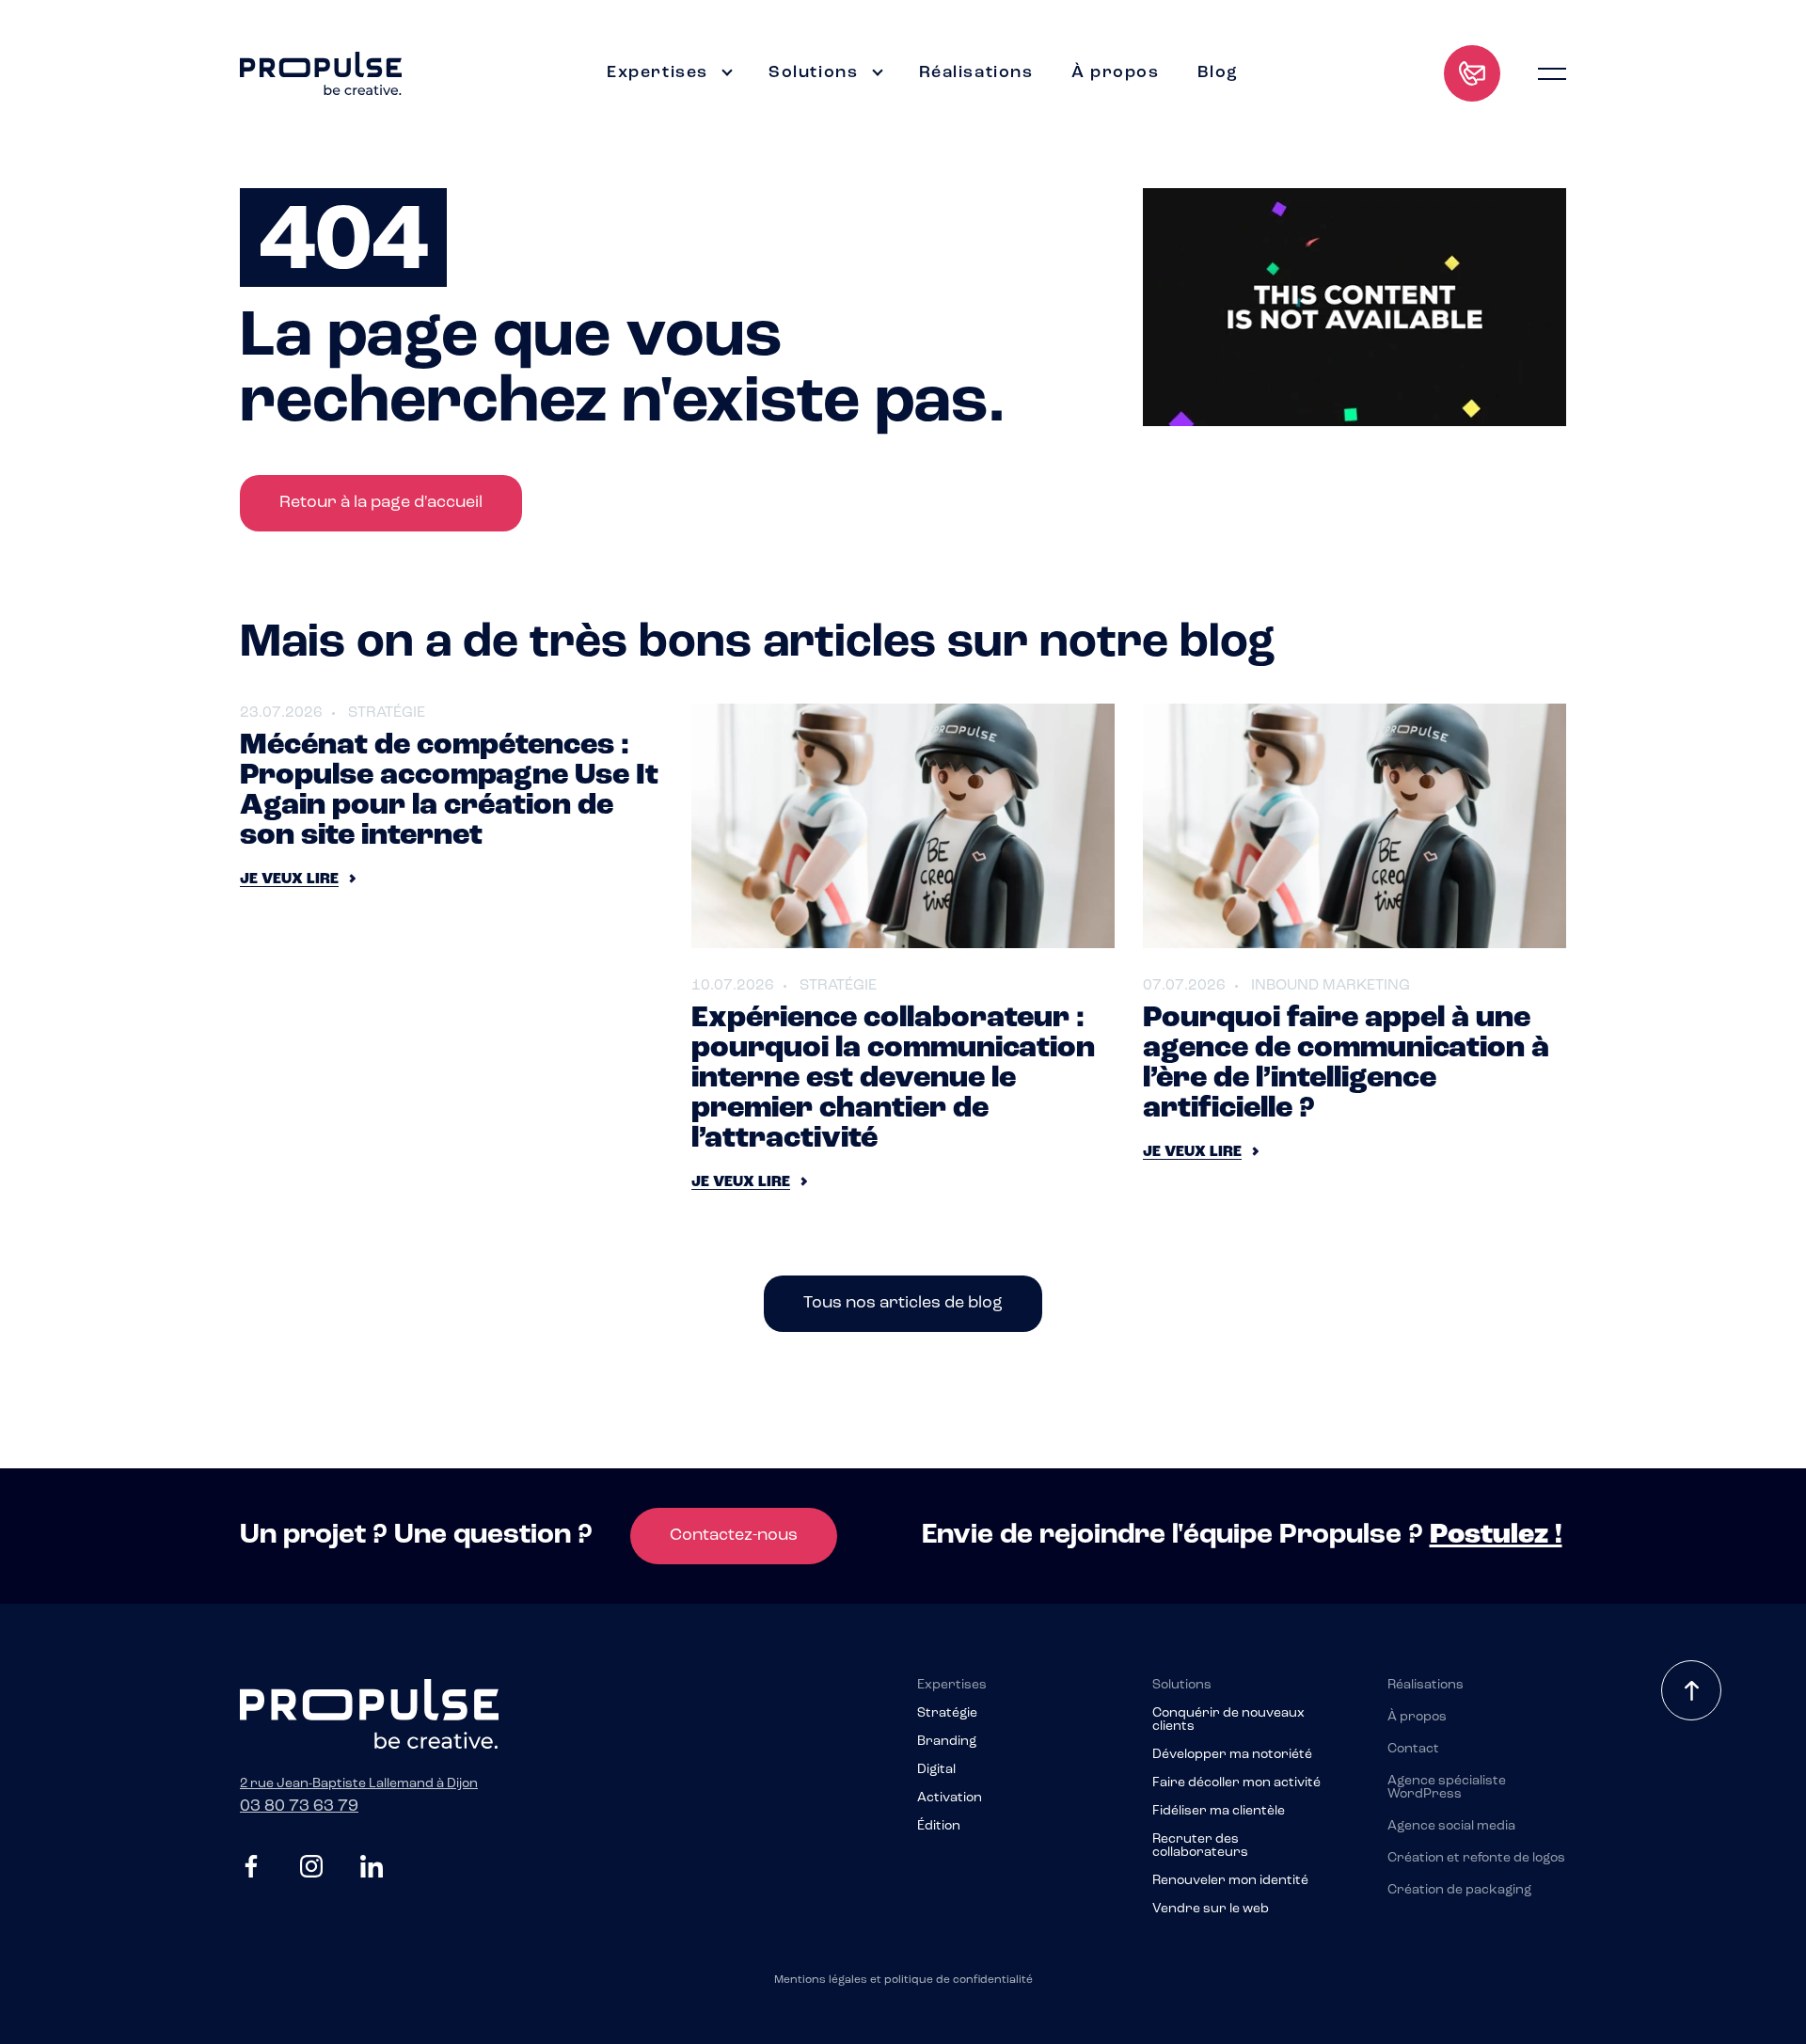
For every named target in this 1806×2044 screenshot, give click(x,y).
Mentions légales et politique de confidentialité (903, 1980)
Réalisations (1426, 1686)
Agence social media (1451, 1827)
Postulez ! (1496, 1536)
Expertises (952, 1686)
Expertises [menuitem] (657, 73)
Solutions (1182, 1686)
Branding (947, 1742)
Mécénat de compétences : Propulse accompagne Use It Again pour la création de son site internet (449, 791)
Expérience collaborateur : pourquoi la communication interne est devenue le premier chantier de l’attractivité (893, 1079)
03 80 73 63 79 (299, 1807)
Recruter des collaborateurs (1200, 1846)
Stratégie (947, 1714)
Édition (939, 1827)
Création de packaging (1459, 1891)
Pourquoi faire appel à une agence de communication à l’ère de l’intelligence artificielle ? (1346, 1064)
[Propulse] (321, 73)
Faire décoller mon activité (1236, 1783)
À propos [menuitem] (1116, 73)
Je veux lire (289, 879)
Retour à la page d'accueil (381, 503)
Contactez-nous (734, 1536)
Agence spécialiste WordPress (1447, 1788)
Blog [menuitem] (1218, 73)
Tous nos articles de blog (903, 1304)
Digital (936, 1770)
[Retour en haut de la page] (1691, 1690)
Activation (950, 1798)
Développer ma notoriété (1232, 1755)
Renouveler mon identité (1230, 1881)
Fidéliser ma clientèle (1219, 1812)
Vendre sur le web (1211, 1909)
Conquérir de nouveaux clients (1228, 1720)
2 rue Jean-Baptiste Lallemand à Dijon (359, 1784)
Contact (1413, 1750)
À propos (1417, 1718)
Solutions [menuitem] (813, 73)
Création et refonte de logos (1476, 1859)
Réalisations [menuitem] (976, 73)
